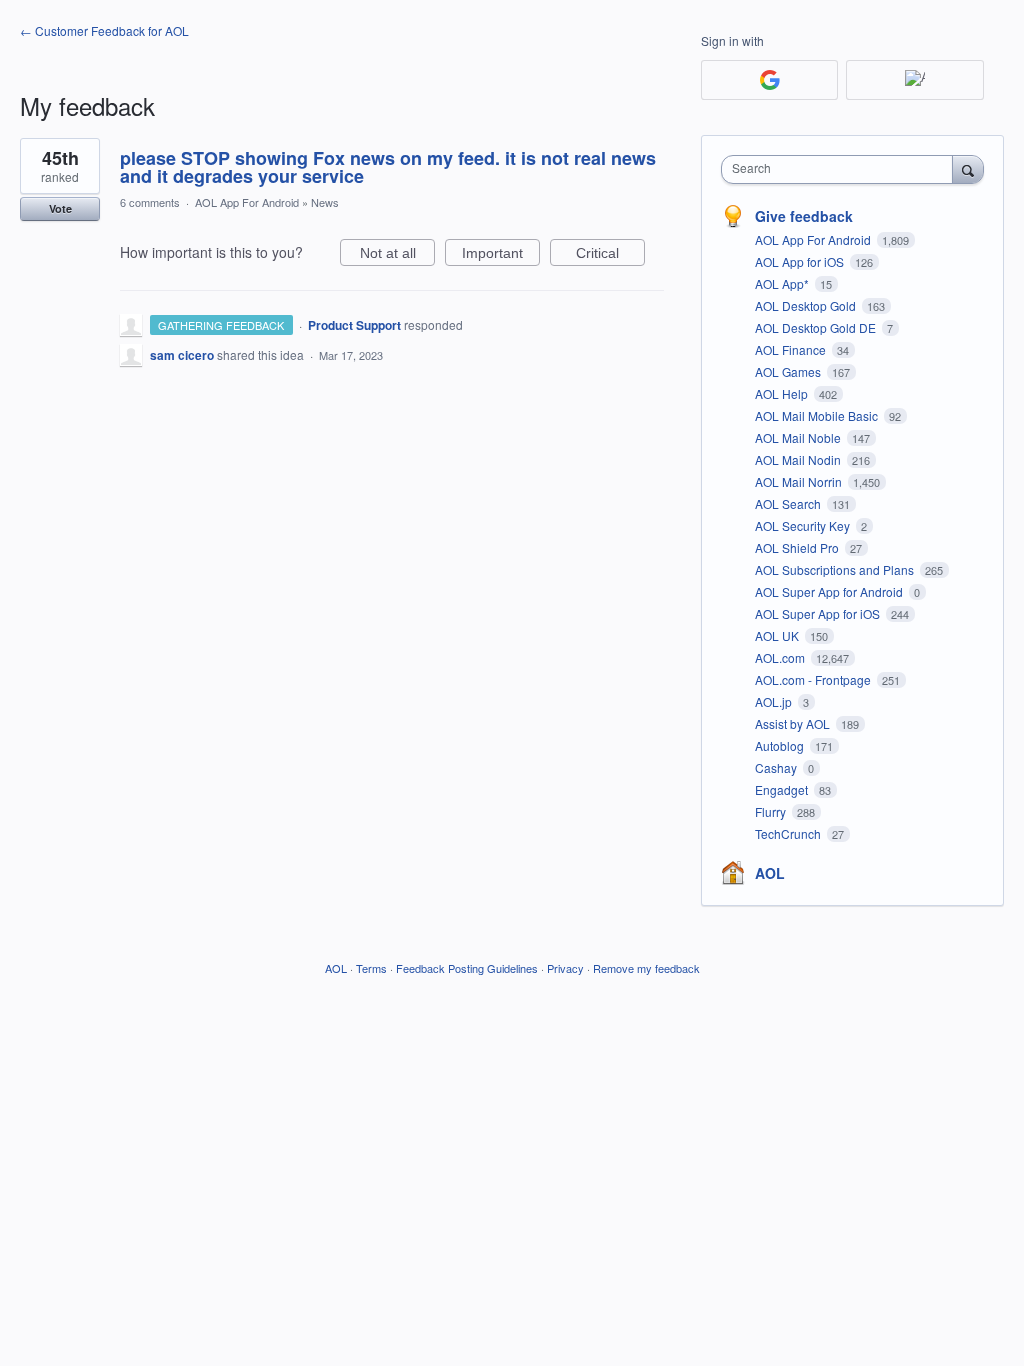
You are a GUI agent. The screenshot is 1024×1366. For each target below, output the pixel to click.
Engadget (783, 789)
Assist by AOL (794, 723)
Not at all (397, 255)
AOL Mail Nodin (799, 459)
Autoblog (781, 745)
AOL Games (789, 371)
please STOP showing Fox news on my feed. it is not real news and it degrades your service (388, 167)
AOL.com (781, 657)
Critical (610, 255)
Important (501, 255)
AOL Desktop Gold (807, 305)
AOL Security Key (804, 525)
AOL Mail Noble (799, 437)
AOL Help (783, 393)
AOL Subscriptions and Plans (836, 569)
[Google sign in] (769, 80)
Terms (371, 968)
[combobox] (841, 169)
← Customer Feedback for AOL (104, 30)
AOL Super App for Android (830, 591)
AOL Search (789, 503)
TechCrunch (789, 833)
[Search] (968, 169)
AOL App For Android (247, 202)
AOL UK (778, 635)
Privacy (565, 968)
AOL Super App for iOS (819, 613)
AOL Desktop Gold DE (817, 327)
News (325, 202)
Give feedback (804, 216)
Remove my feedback (646, 968)
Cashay (777, 767)
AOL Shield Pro (798, 547)
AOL (770, 873)
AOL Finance (792, 349)
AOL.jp (775, 701)
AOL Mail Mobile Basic (818, 415)
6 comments (150, 202)
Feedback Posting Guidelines (467, 968)
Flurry (772, 811)
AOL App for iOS (801, 261)
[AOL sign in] (914, 80)
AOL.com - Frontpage (814, 679)
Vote (60, 208)
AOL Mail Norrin (800, 481)
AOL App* (783, 283)
